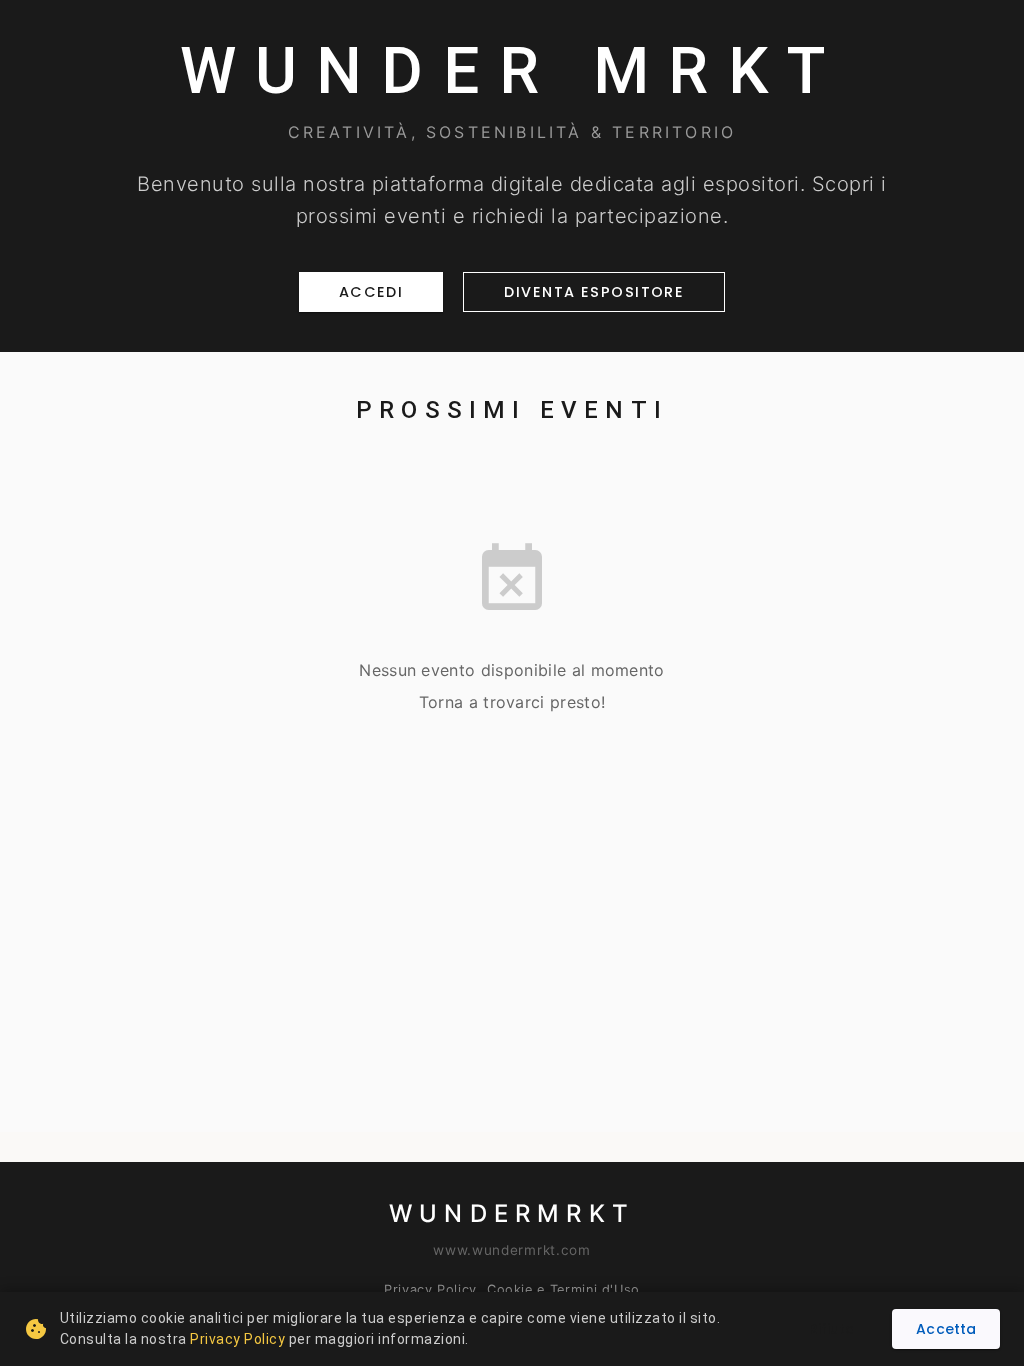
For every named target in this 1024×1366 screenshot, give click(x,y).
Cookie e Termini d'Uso (563, 1289)
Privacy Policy (430, 1289)
